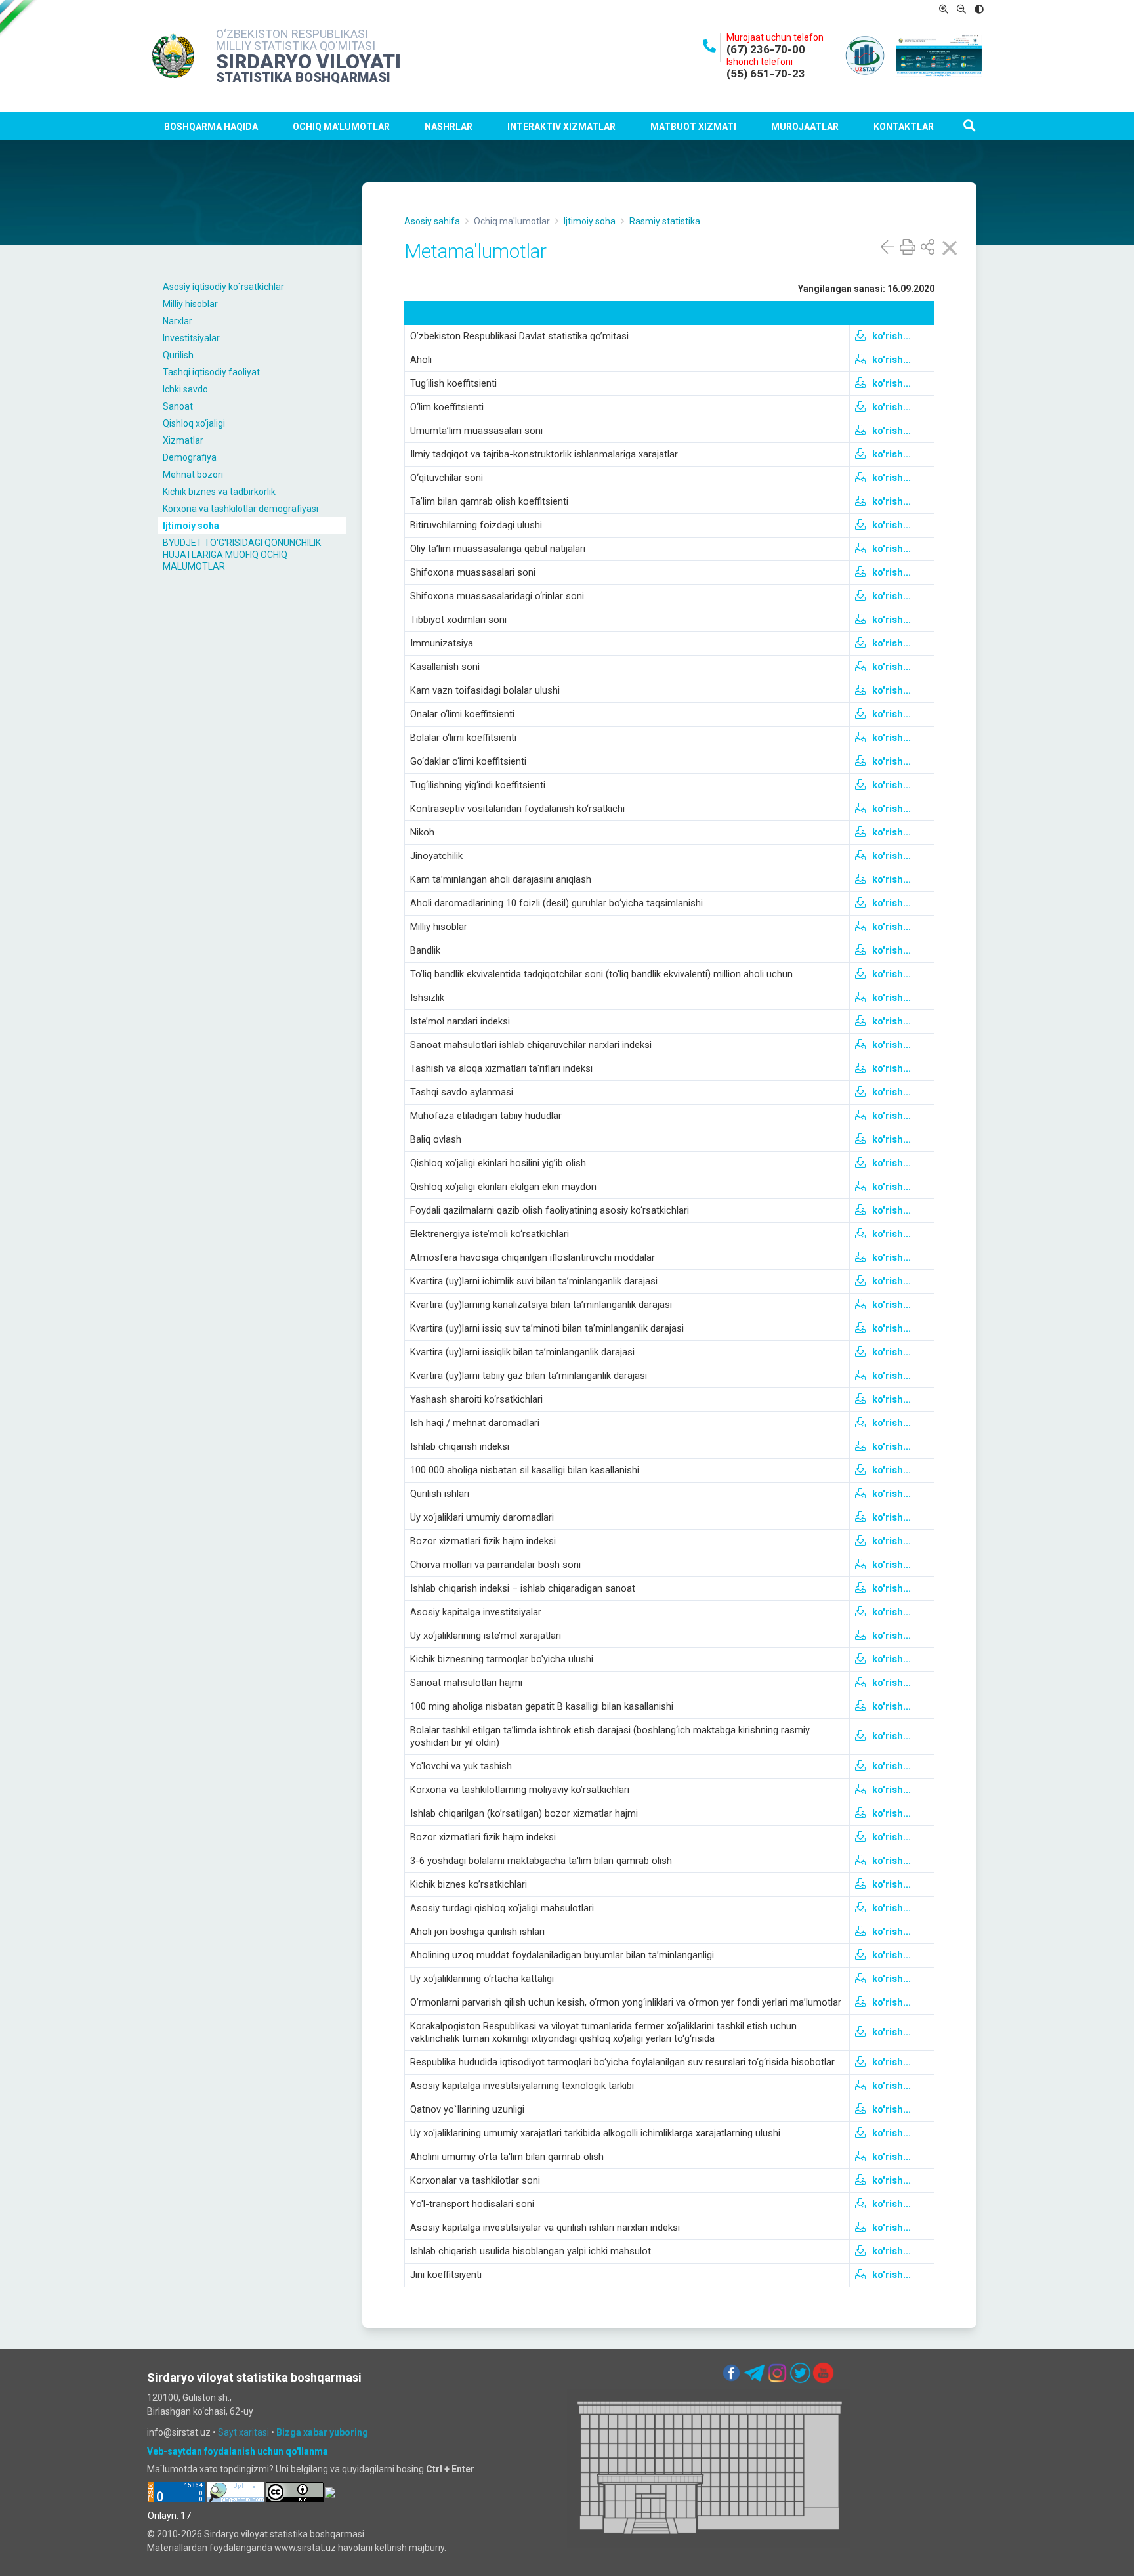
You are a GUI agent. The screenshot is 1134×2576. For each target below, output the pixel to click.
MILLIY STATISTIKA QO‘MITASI (296, 46)
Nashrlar (449, 127)
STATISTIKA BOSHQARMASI (303, 77)
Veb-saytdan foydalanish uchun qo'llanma (238, 2451)
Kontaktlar (904, 127)
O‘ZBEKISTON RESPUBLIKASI (292, 34)
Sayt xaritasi (243, 2432)
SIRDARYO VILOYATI (308, 61)
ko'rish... (892, 336)
